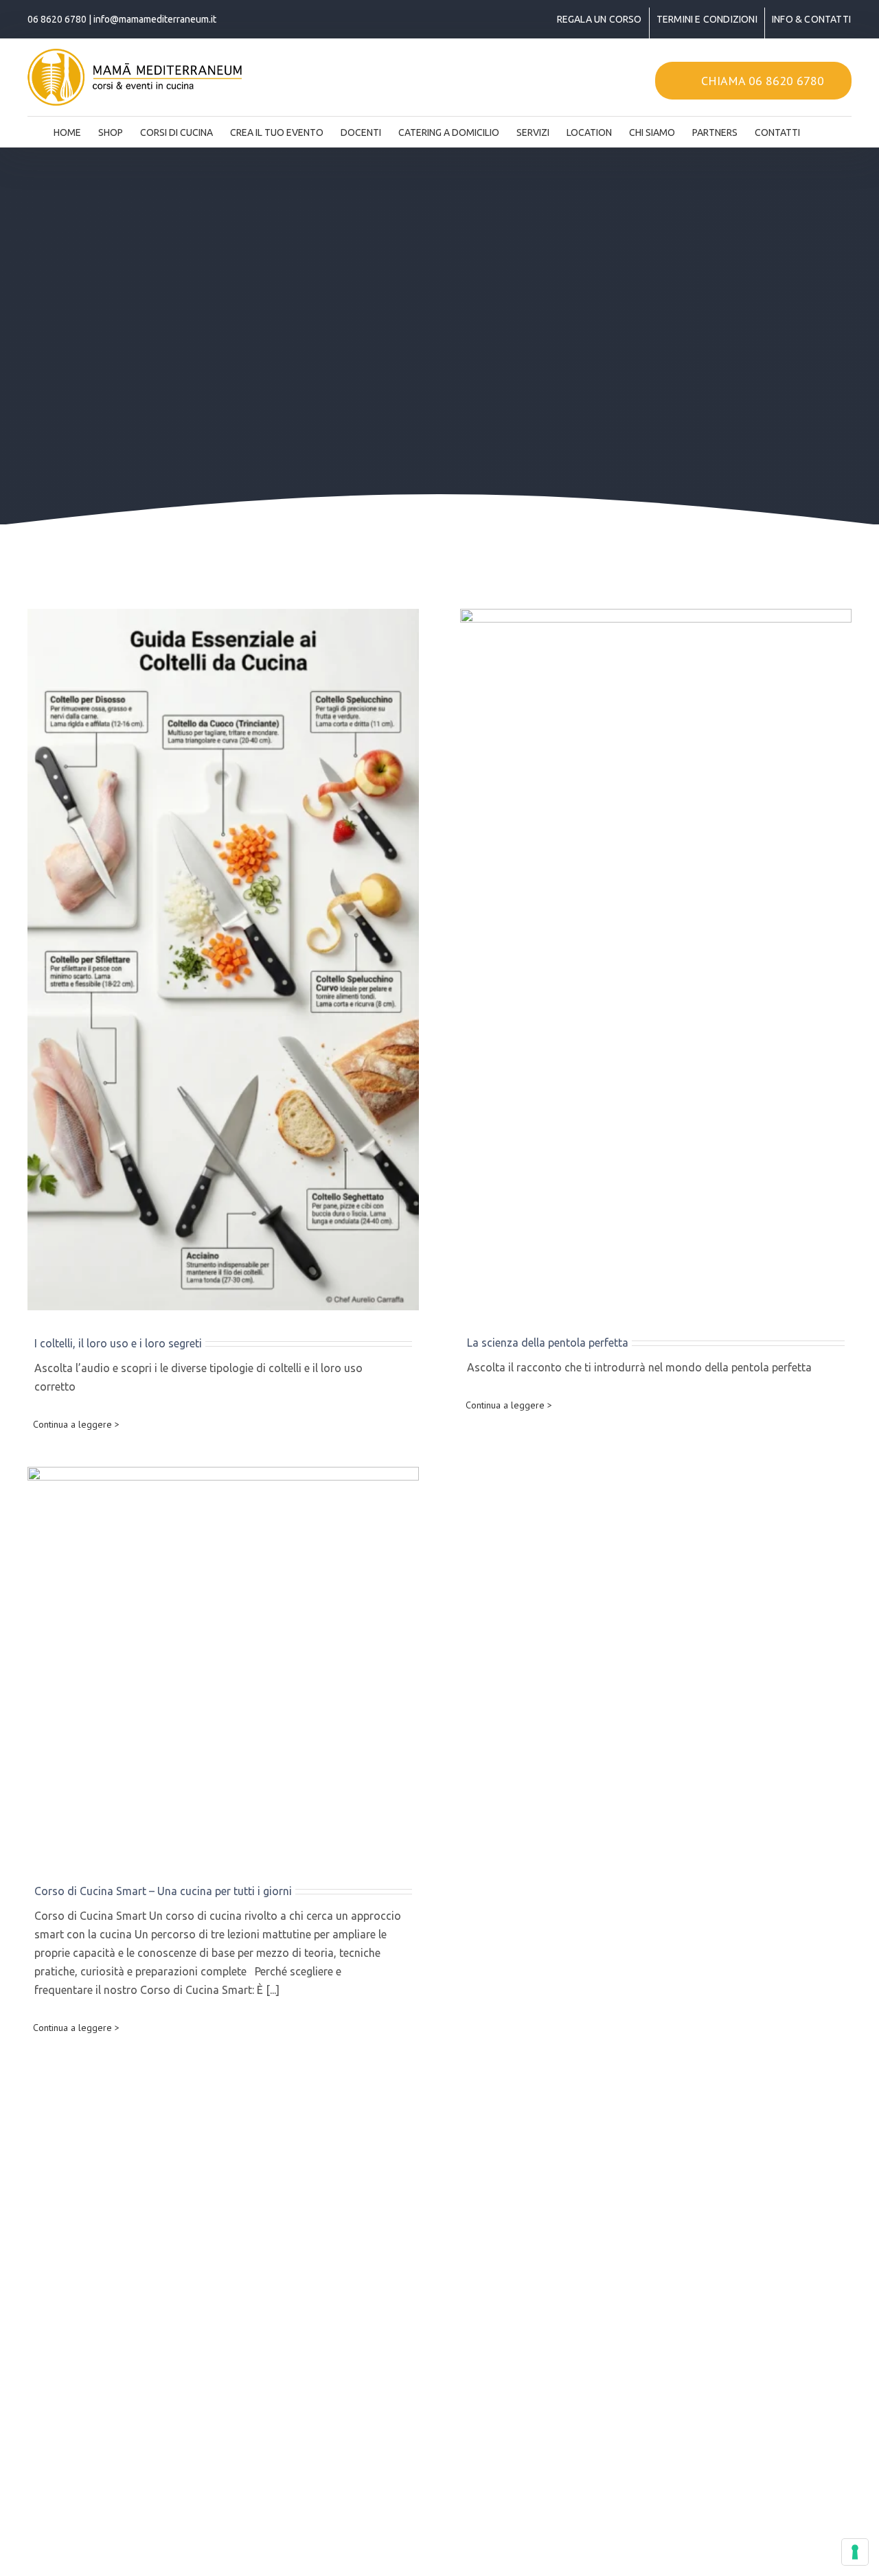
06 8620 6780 (57, 19)
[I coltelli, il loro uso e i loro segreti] (223, 960)
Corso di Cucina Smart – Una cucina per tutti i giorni (163, 1891)
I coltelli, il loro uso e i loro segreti (118, 1343)
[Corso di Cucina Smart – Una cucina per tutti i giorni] (223, 1662)
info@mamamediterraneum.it (155, 19)
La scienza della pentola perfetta (548, 1343)
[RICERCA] (821, 128)
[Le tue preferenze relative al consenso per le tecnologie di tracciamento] (855, 2552)
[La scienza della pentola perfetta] (656, 959)
